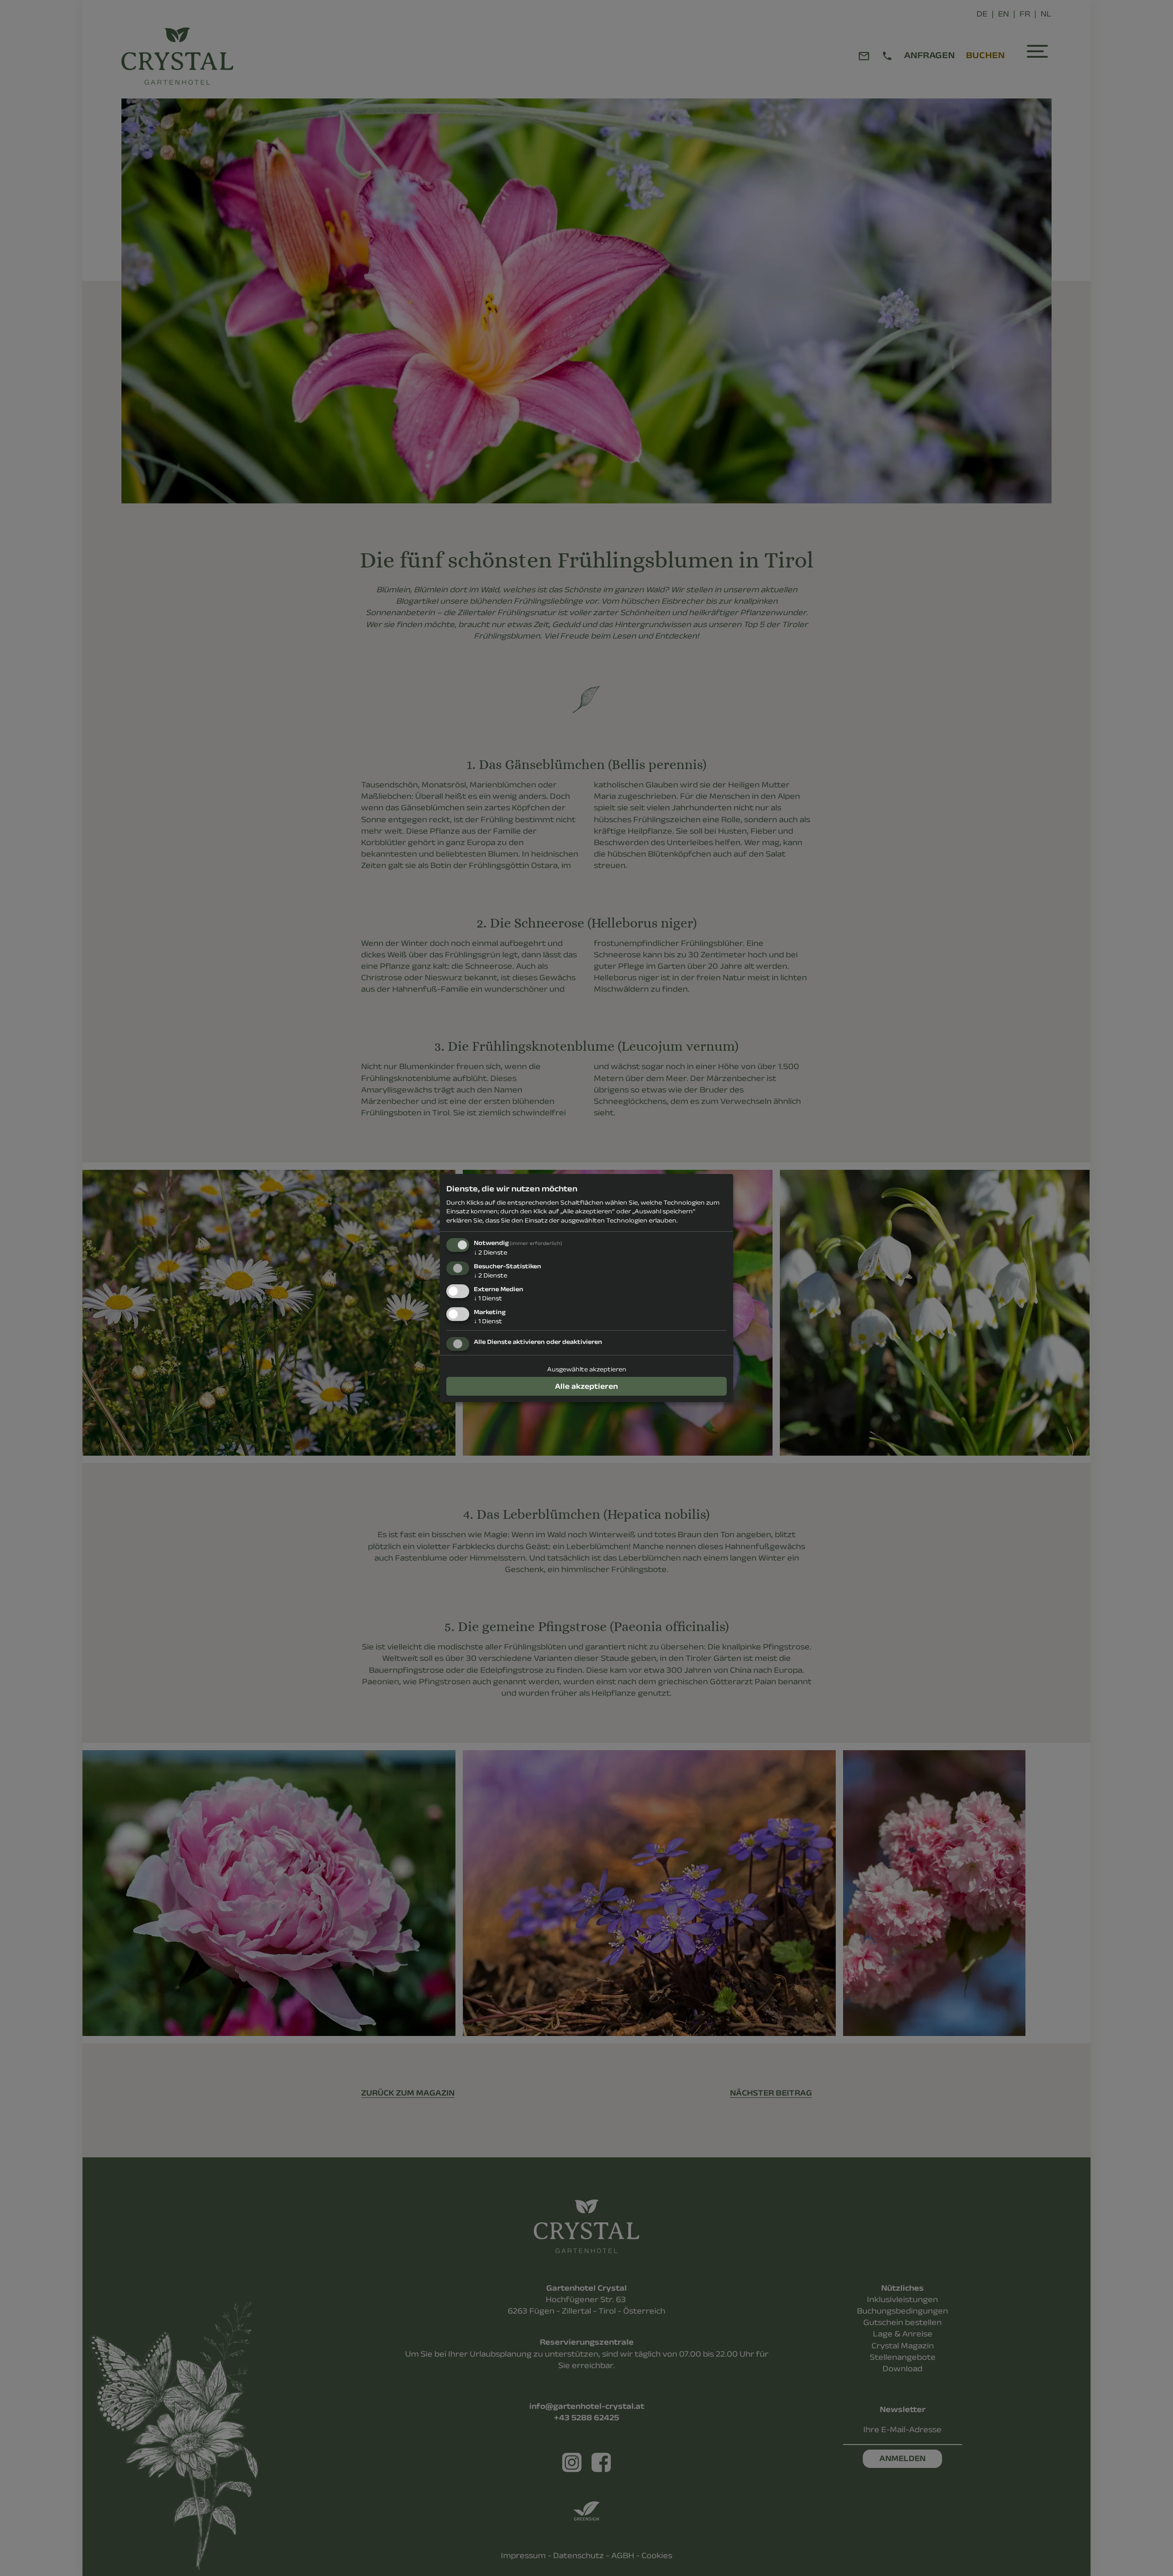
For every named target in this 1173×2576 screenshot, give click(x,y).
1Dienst (488, 1298)
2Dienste (491, 1252)
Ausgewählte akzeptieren (587, 1369)
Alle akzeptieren (586, 1386)
